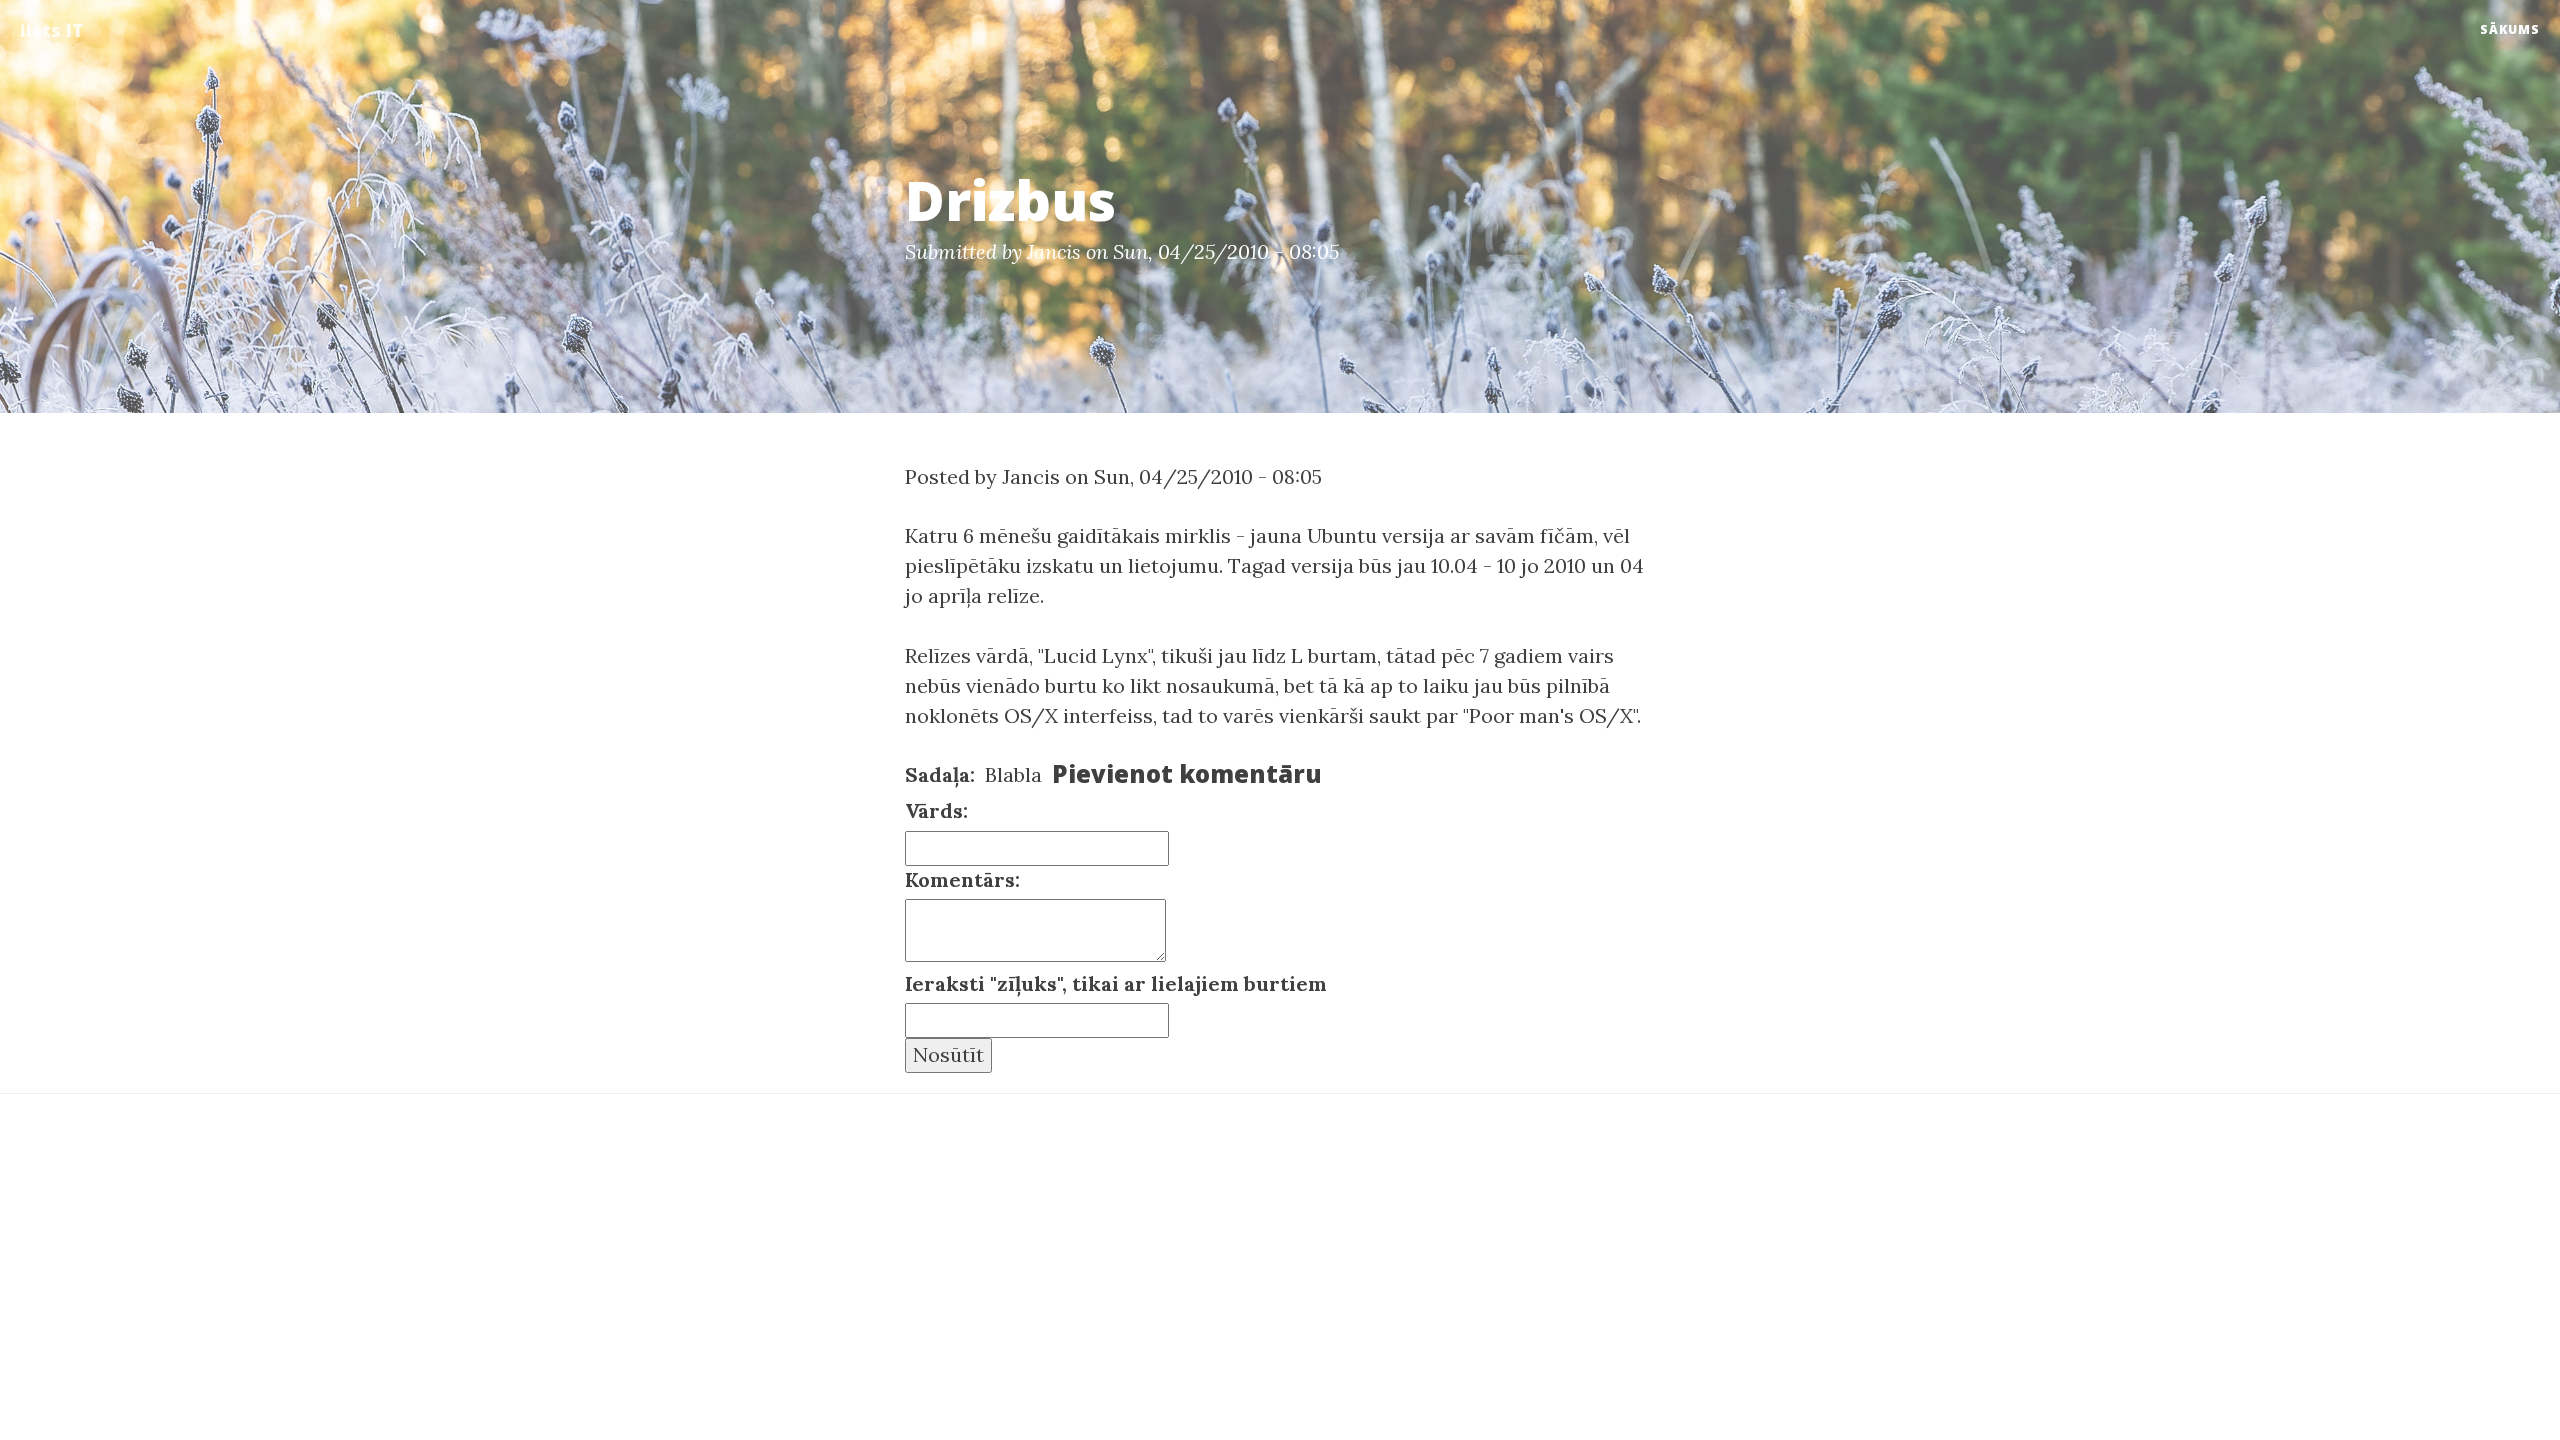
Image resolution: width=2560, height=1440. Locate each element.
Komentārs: (962, 879)
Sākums (2510, 29)
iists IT (52, 30)
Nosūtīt (948, 1054)
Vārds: (936, 810)
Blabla (1013, 774)
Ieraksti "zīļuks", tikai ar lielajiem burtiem (1116, 983)
